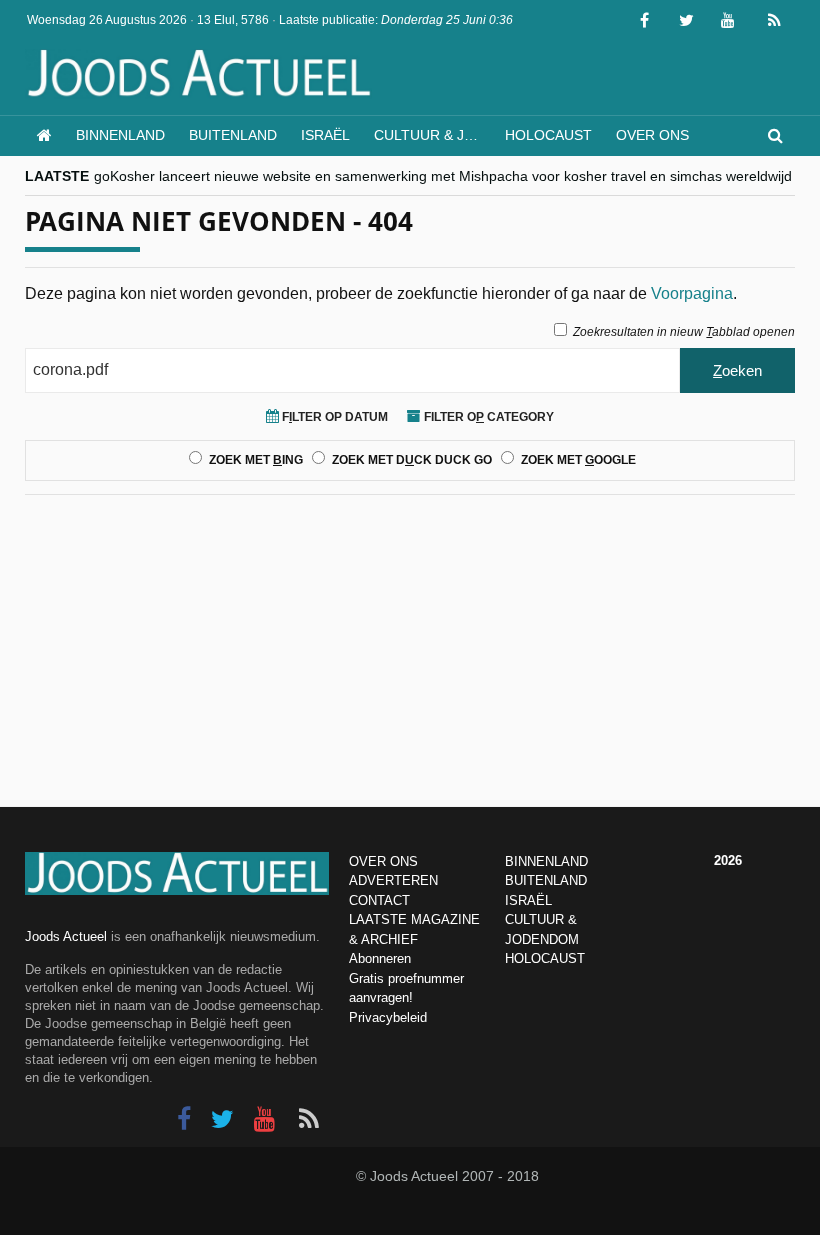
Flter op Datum (333, 417)
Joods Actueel (66, 936)
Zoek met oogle (578, 460)
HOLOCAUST (545, 958)
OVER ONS (383, 861)
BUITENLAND (546, 880)
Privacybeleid (388, 1017)
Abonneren (380, 958)
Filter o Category (487, 417)
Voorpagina (692, 293)
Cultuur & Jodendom (433, 135)
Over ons (652, 135)
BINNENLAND (546, 861)
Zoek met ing (256, 460)
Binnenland (120, 135)
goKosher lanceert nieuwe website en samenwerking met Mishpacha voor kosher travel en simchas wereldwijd (443, 176)
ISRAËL (528, 900)
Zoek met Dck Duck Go (412, 460)
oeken (737, 370)
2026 (728, 860)
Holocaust (548, 135)
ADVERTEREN (393, 880)
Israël (325, 135)
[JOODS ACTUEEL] (44, 135)
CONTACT (379, 900)
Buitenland (233, 135)
